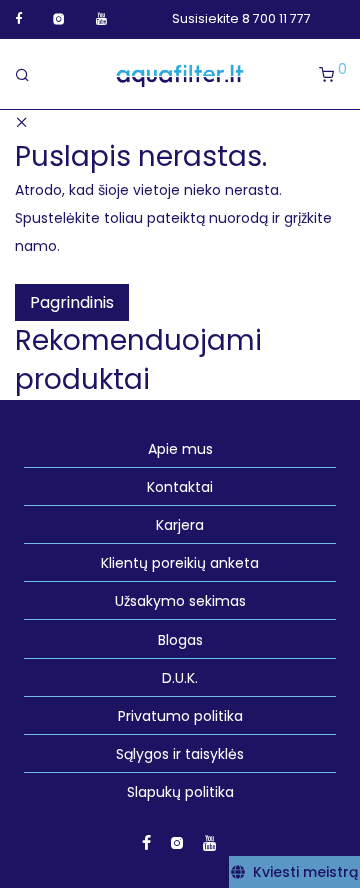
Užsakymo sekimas (180, 601)
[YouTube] (102, 18)
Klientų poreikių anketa (180, 563)
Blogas (180, 640)
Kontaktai (180, 487)
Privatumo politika (180, 716)
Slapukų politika (180, 792)
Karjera (180, 525)
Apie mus (180, 449)
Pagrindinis (72, 302)
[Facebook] (18, 18)
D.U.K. (180, 678)
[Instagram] (59, 18)
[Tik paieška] (28, 75)
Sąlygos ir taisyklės (180, 754)
